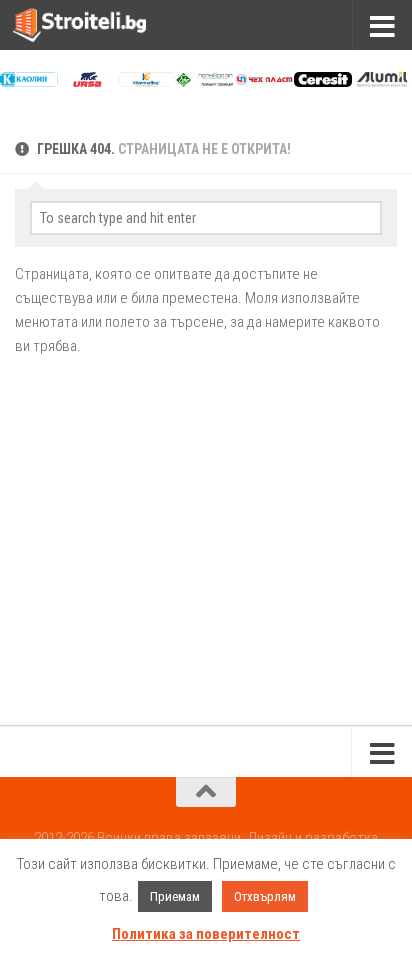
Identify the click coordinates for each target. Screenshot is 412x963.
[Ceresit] (323, 82)
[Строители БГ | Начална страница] (102, 25)
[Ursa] (88, 82)
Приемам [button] (175, 896)
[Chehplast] (264, 82)
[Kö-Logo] (147, 82)
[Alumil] (382, 82)
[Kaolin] (29, 82)
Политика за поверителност (206, 934)
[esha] (205, 82)
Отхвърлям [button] (265, 896)
